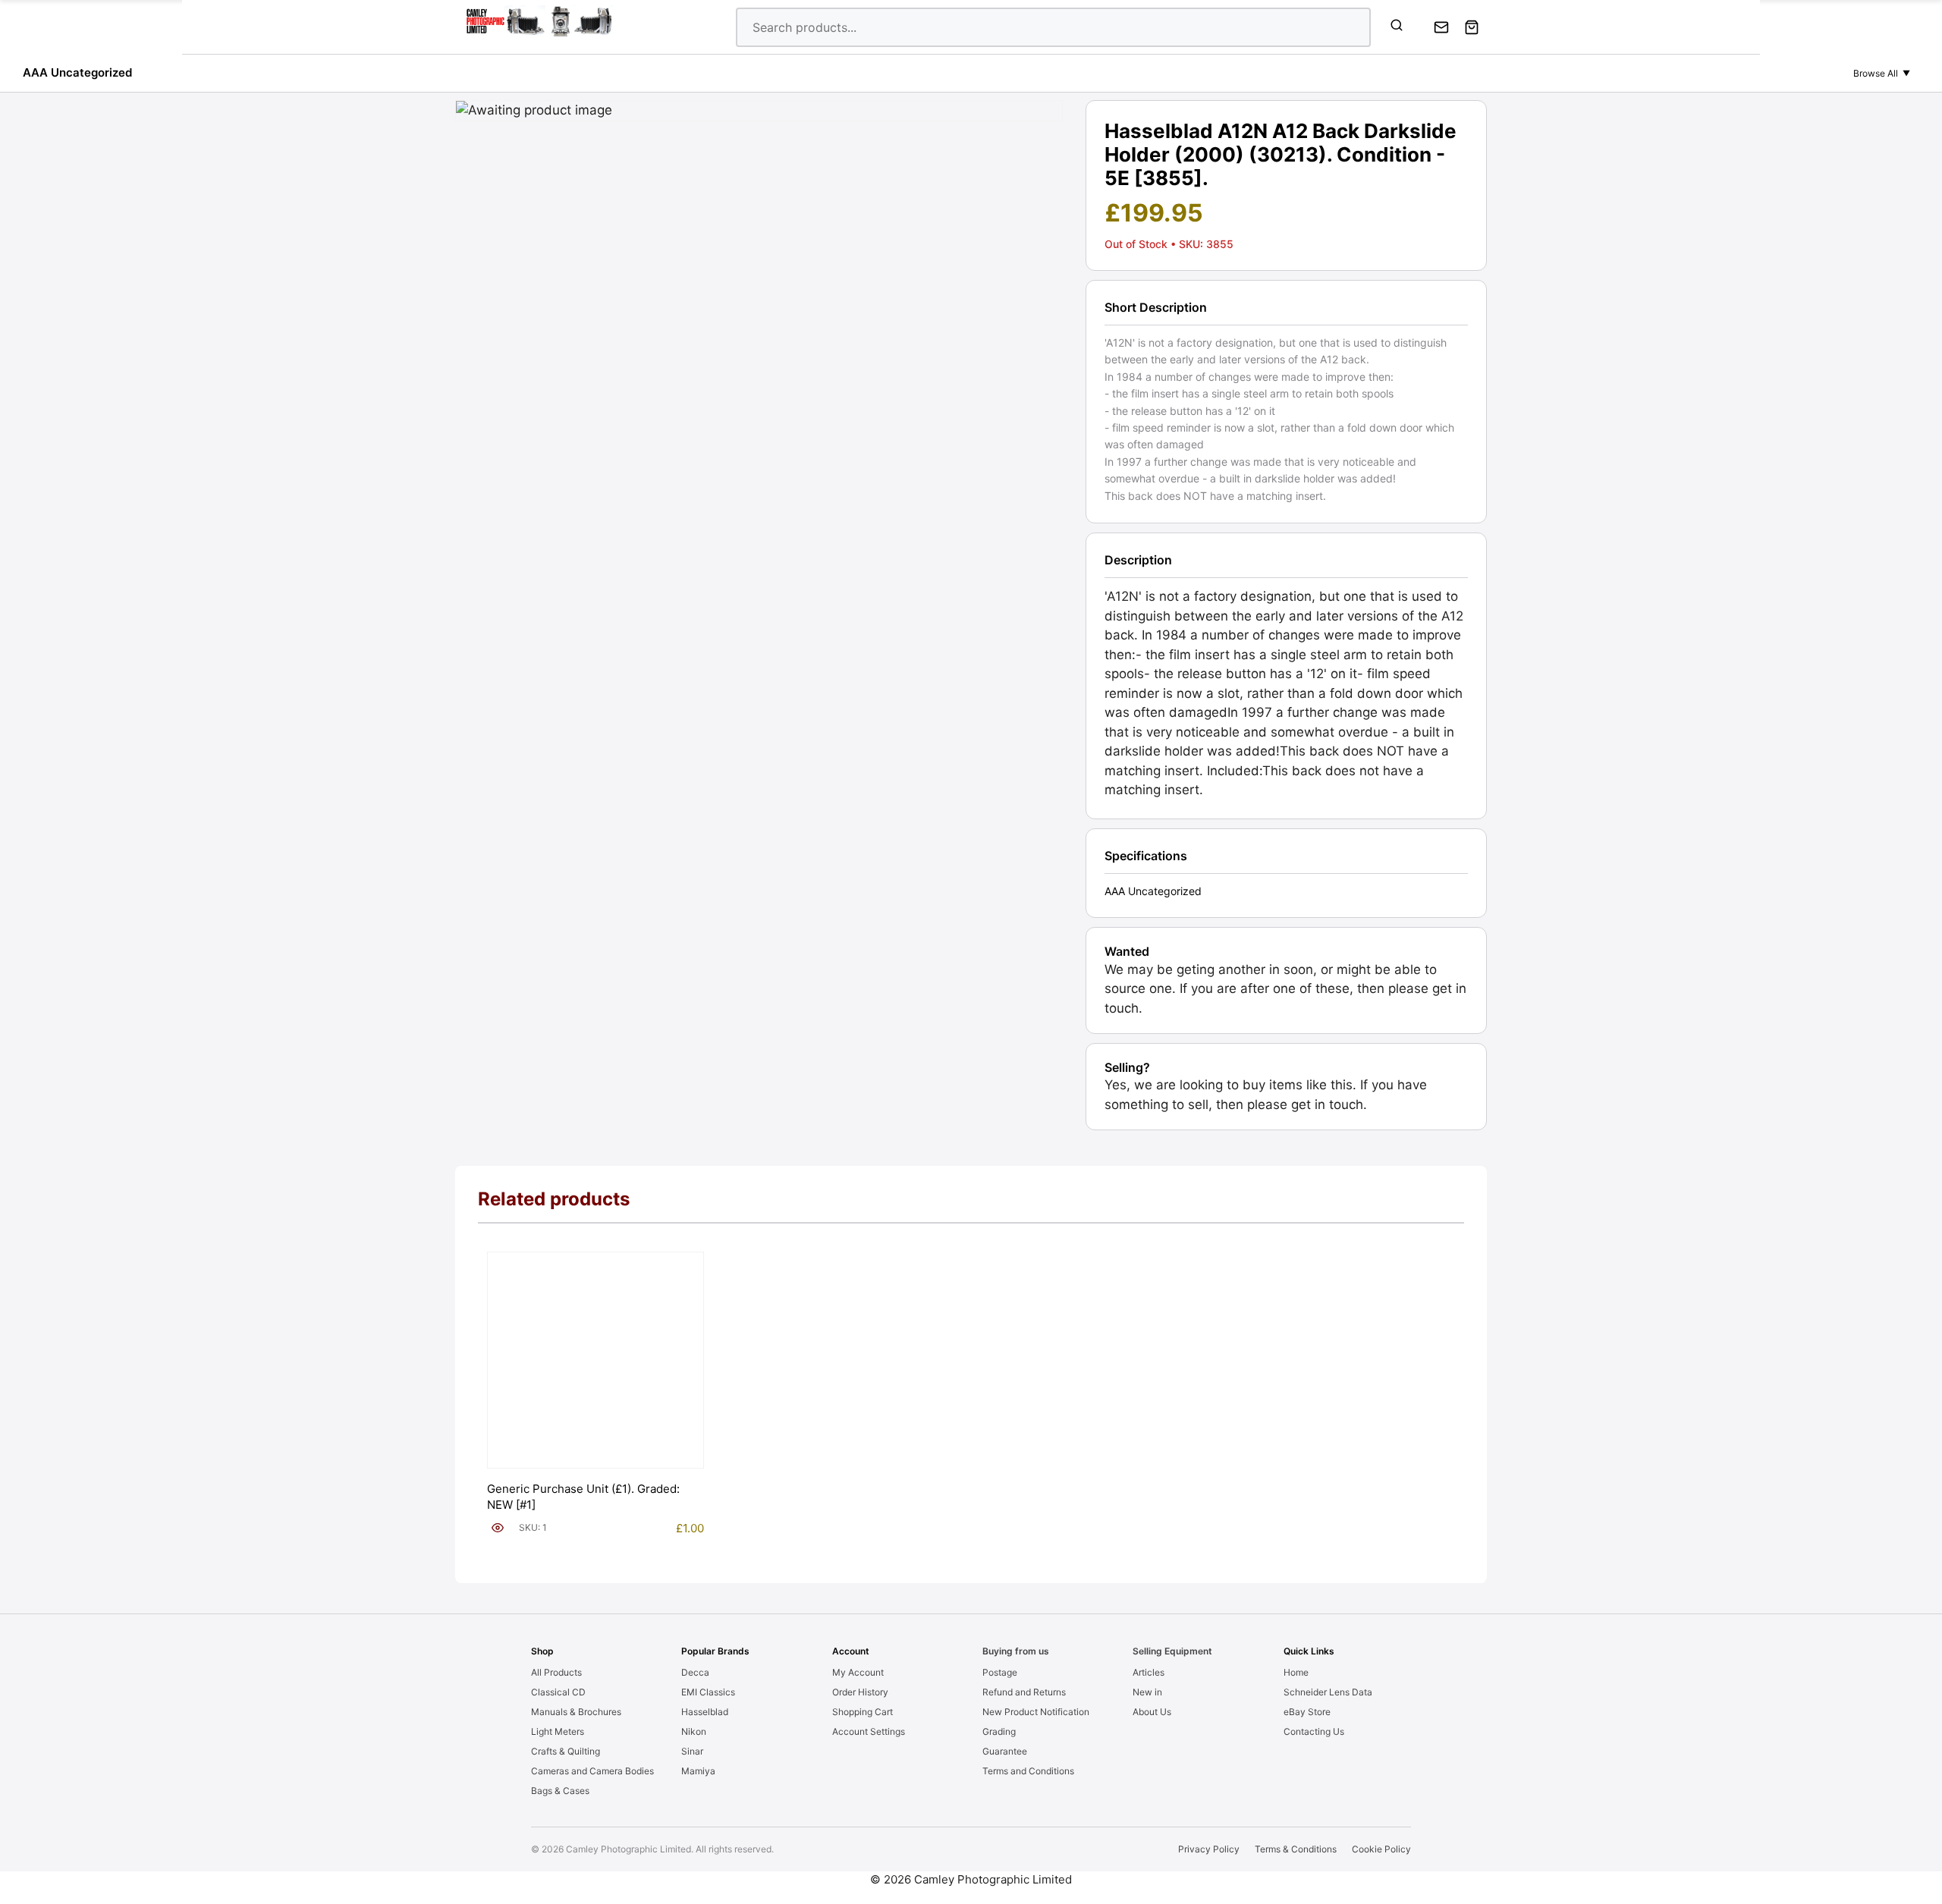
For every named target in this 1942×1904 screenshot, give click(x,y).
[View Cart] (1472, 27)
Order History (860, 1692)
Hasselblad (705, 1712)
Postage (1000, 1672)
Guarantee (1005, 1751)
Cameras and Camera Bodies (592, 1771)
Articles (1149, 1672)
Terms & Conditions (1296, 1849)
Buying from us (1016, 1651)
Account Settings (869, 1731)
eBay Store (1307, 1712)
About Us (1152, 1712)
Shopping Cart (863, 1712)
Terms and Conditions (1028, 1771)
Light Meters (558, 1731)
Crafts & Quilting (566, 1751)
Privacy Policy (1209, 1849)
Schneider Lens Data (1328, 1692)
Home (1296, 1672)
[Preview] (498, 1528)
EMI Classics (708, 1692)
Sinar (692, 1751)
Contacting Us (1314, 1731)
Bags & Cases (560, 1791)
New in (1147, 1692)
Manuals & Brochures (576, 1712)
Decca (695, 1672)
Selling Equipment (1172, 1651)
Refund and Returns (1024, 1692)
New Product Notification (1036, 1712)
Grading (999, 1731)
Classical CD (558, 1692)
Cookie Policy (1381, 1849)
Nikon (694, 1731)
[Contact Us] (1441, 27)
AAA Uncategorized (77, 72)
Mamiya (698, 1771)
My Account (858, 1672)
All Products (556, 1672)
